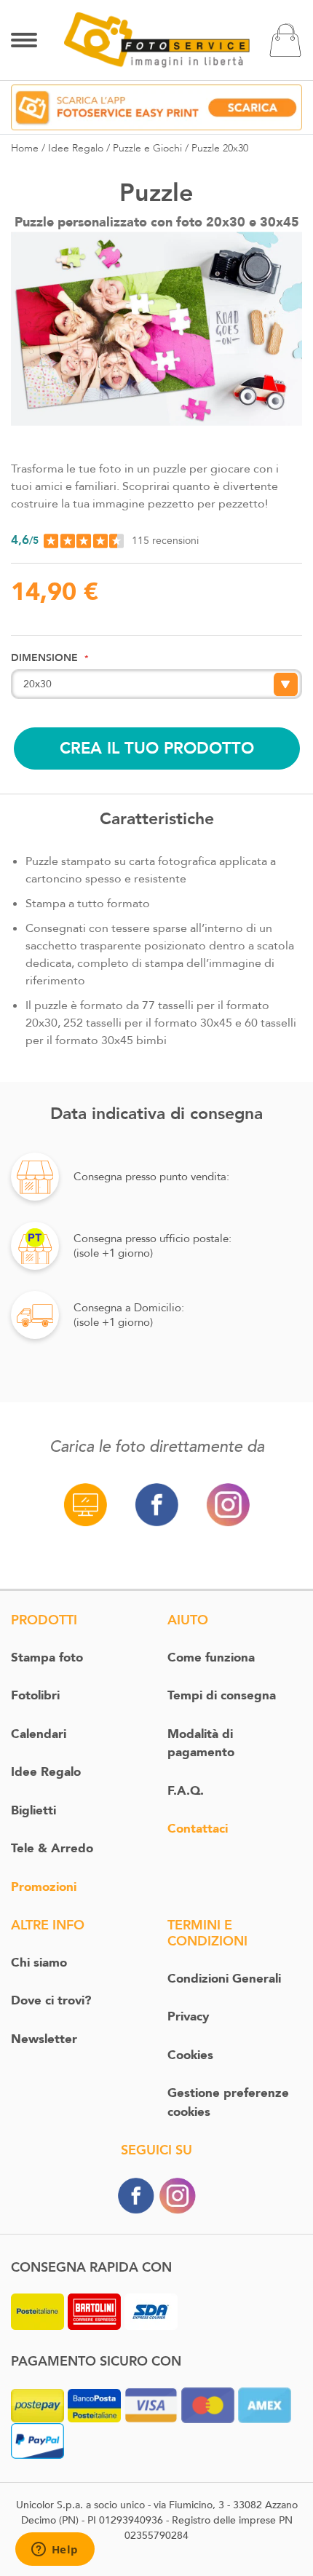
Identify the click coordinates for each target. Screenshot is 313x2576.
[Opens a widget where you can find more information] (55, 2551)
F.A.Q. (186, 1791)
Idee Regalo (76, 148)
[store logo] (157, 39)
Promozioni (44, 1887)
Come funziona (211, 1658)
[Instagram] (178, 2195)
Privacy (188, 2016)
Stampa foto (47, 1658)
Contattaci (198, 1829)
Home (25, 148)
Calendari (39, 1734)
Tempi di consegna (222, 1695)
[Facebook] (136, 2195)
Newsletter (44, 2039)
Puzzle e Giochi (147, 148)
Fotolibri (35, 1695)
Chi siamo (39, 1963)
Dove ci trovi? (51, 2000)
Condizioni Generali (224, 1979)
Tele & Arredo (52, 1848)
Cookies (190, 2055)
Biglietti (33, 1810)
